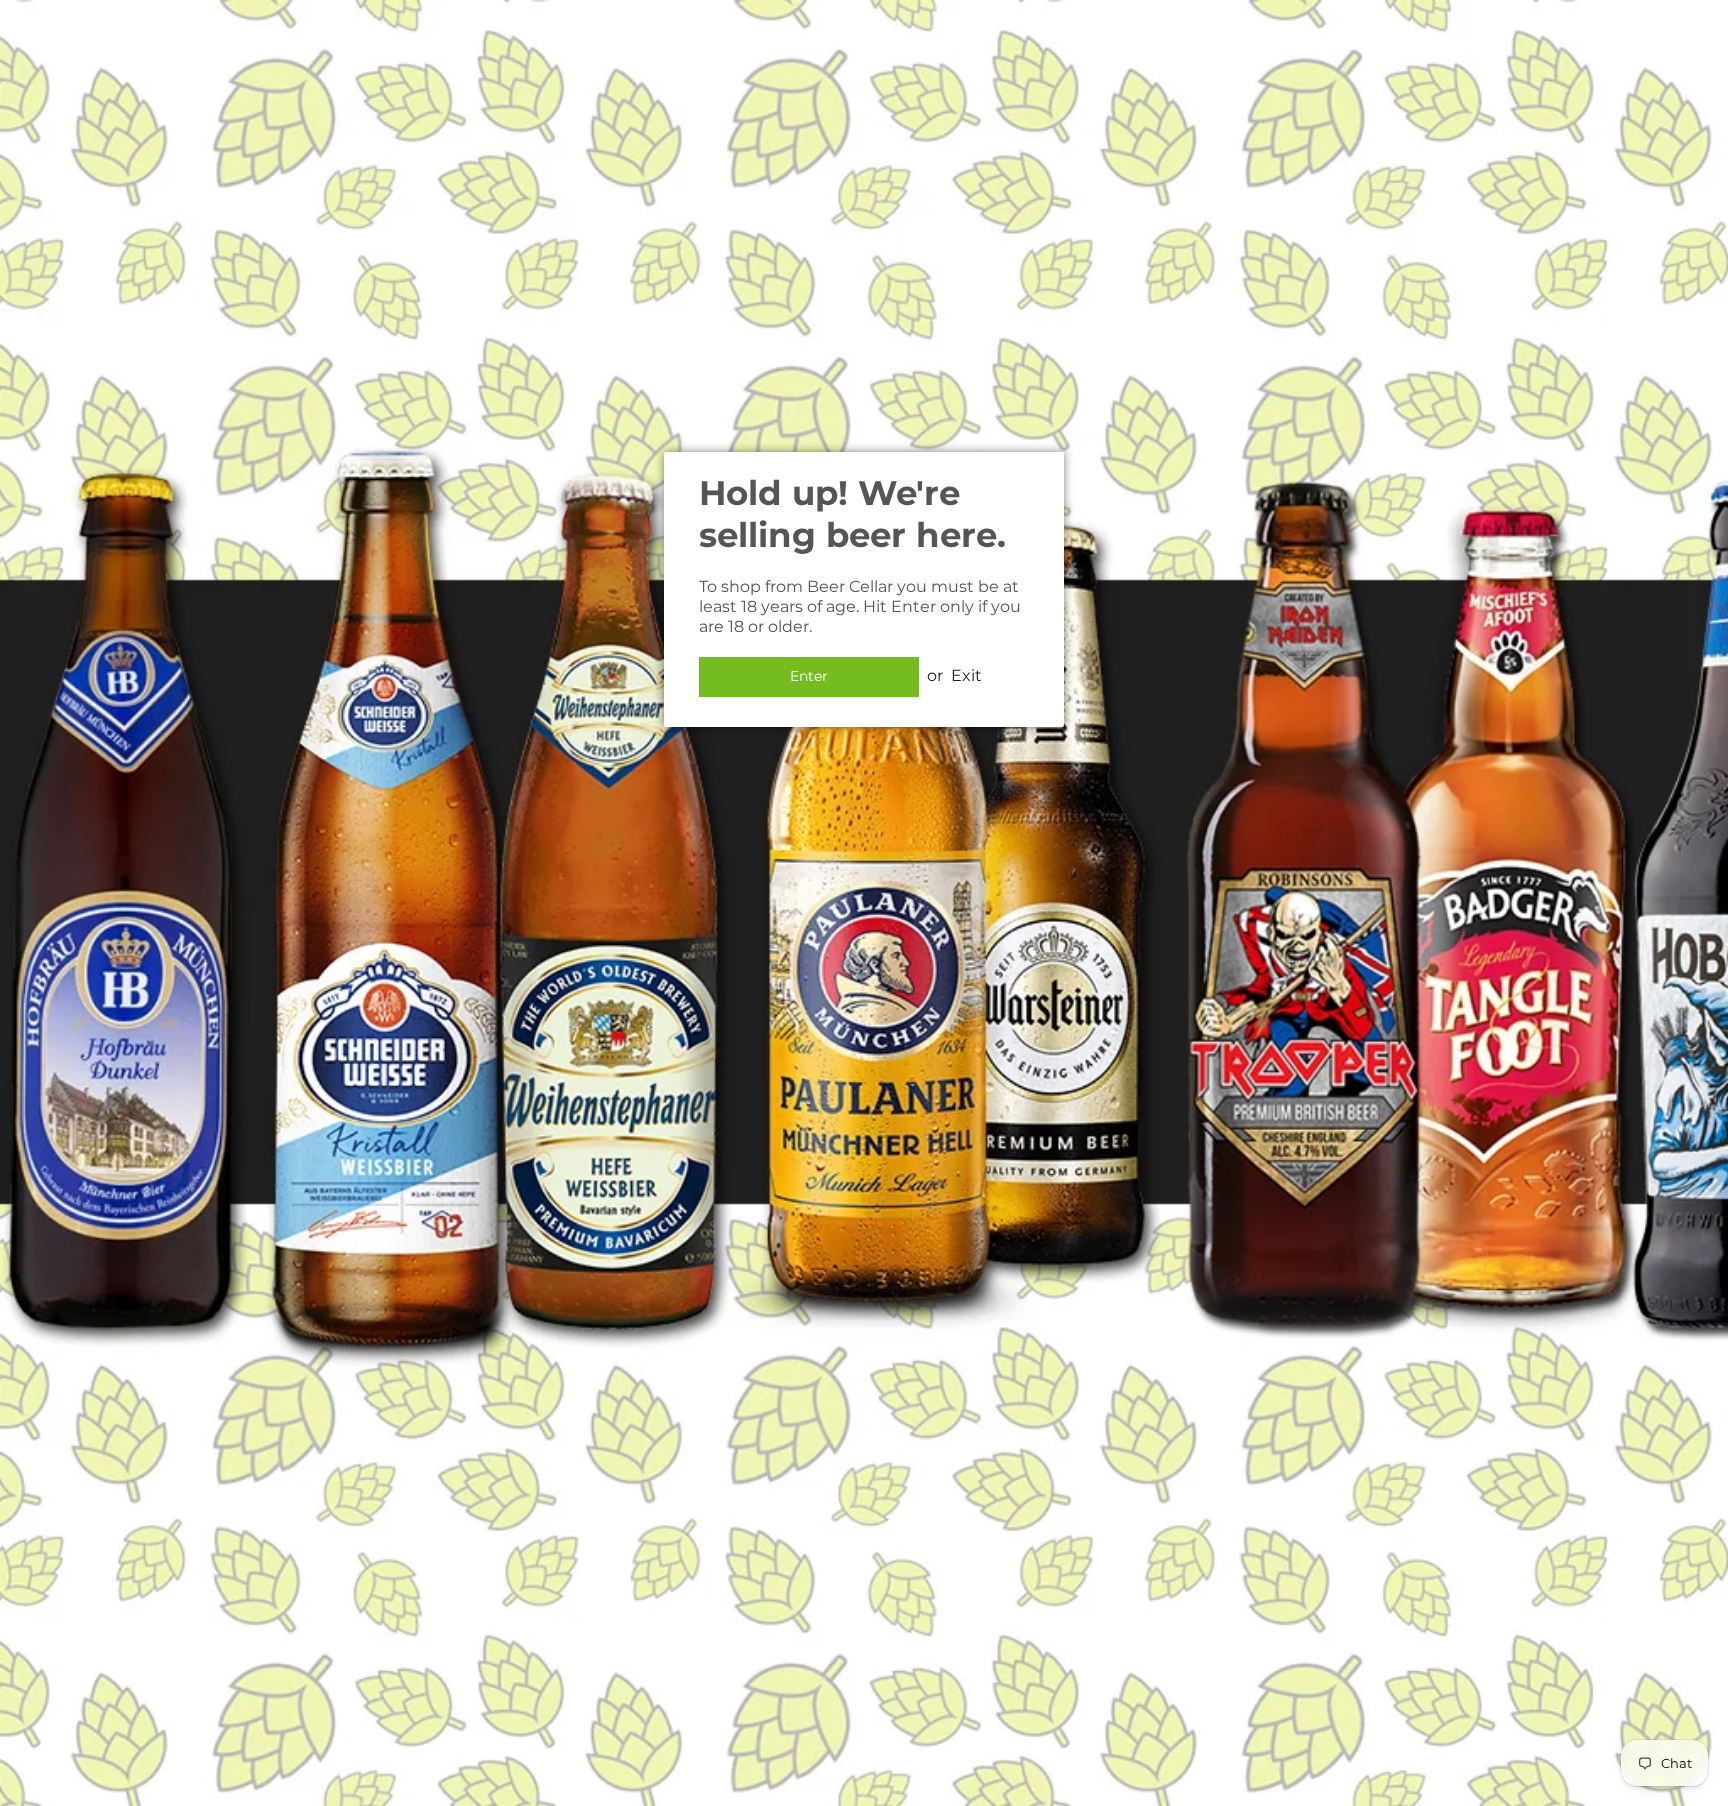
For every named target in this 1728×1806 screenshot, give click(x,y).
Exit (966, 675)
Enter (809, 676)
